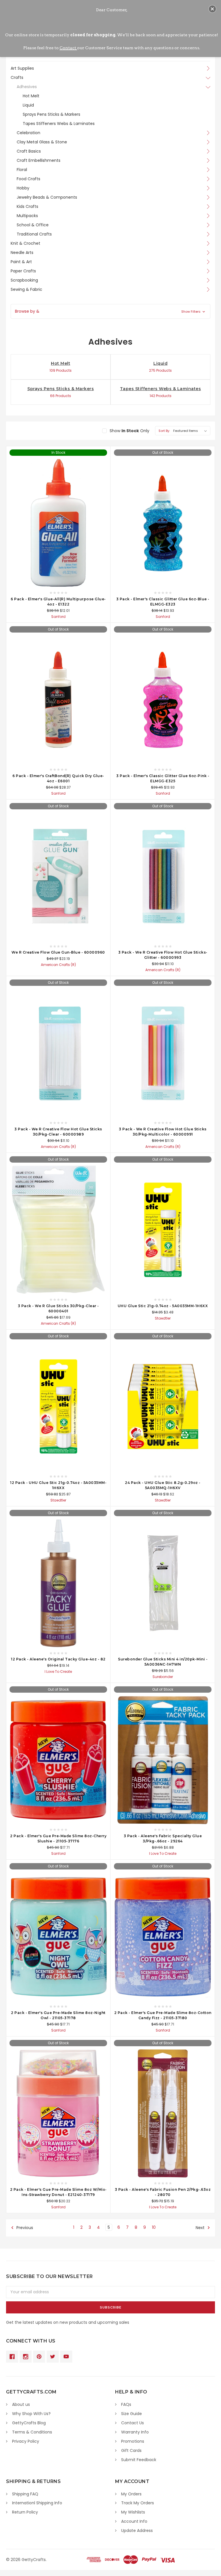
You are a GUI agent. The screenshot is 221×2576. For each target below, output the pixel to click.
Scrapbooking (24, 280)
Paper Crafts (23, 271)
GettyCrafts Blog (29, 2423)
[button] (110, 311)
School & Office (33, 225)
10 (154, 2227)
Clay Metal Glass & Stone (42, 142)
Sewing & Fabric (26, 289)
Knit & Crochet (25, 243)
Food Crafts (28, 179)
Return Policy (25, 2512)
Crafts (17, 77)
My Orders (131, 2494)
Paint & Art (21, 262)
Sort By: (164, 431)
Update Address (137, 2531)
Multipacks (27, 216)
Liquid (28, 105)
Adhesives (27, 87)
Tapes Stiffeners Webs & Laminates (59, 124)
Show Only (129, 431)
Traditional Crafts (34, 234)
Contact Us (133, 2423)
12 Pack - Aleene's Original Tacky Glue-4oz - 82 (58, 1659)
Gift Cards (131, 2450)
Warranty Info (135, 2432)
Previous (24, 2228)
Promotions (133, 2441)
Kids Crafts (27, 206)
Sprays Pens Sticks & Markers (52, 114)
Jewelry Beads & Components (47, 197)
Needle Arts (22, 253)
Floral (22, 170)
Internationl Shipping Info (37, 2503)
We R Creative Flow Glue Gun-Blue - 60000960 (58, 952)
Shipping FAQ (25, 2494)
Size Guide (132, 2414)
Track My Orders (138, 2503)
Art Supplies (22, 68)
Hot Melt (31, 96)
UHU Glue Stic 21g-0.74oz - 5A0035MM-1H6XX (163, 1306)
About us (21, 2404)
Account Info (134, 2521)
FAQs (126, 2404)
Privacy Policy (26, 2441)
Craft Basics (29, 151)
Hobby (23, 188)
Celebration (28, 133)
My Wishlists (133, 2512)
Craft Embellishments (39, 160)
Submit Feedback (139, 2460)
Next (201, 2228)
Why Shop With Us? (31, 2414)
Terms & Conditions (32, 2432)
